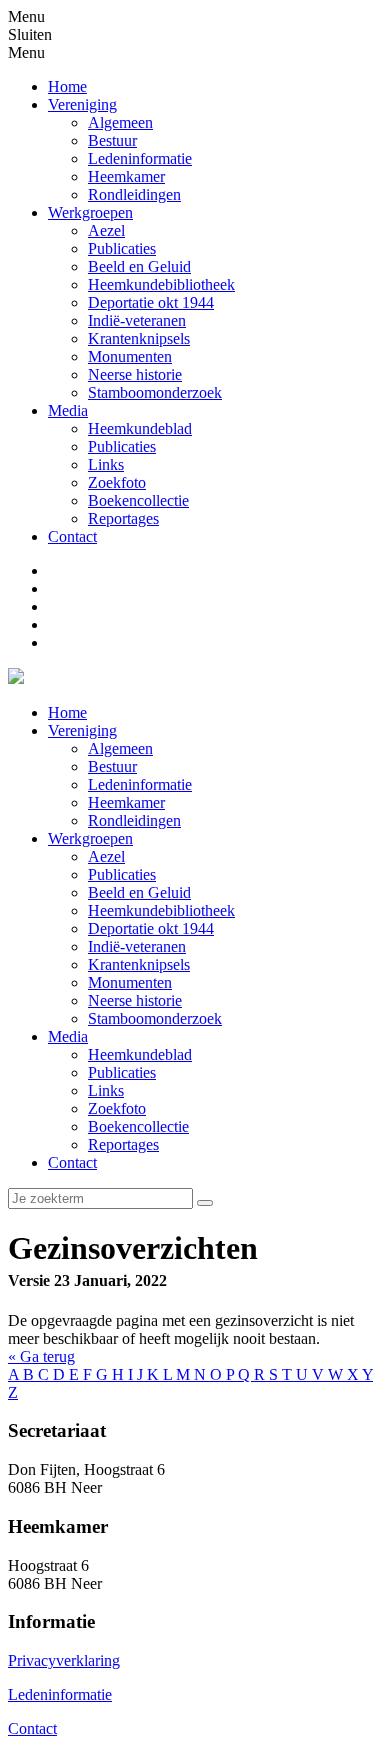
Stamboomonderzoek (155, 1018)
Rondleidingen (134, 820)
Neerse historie (135, 1000)
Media (68, 1036)
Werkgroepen (90, 838)
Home (67, 712)
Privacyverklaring (64, 1660)
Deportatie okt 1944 (151, 928)
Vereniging (82, 730)
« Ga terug (41, 1356)
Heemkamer (126, 802)
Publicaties (122, 874)
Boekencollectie (138, 1126)
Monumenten (130, 982)
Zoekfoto (117, 1108)
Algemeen (120, 748)
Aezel (106, 856)
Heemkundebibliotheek (161, 910)
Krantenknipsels (139, 964)
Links (106, 1090)
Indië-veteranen (137, 946)
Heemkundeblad (140, 1054)
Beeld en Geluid (139, 892)
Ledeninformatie (140, 784)
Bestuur (112, 766)
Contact (72, 1162)
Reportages (123, 1144)
